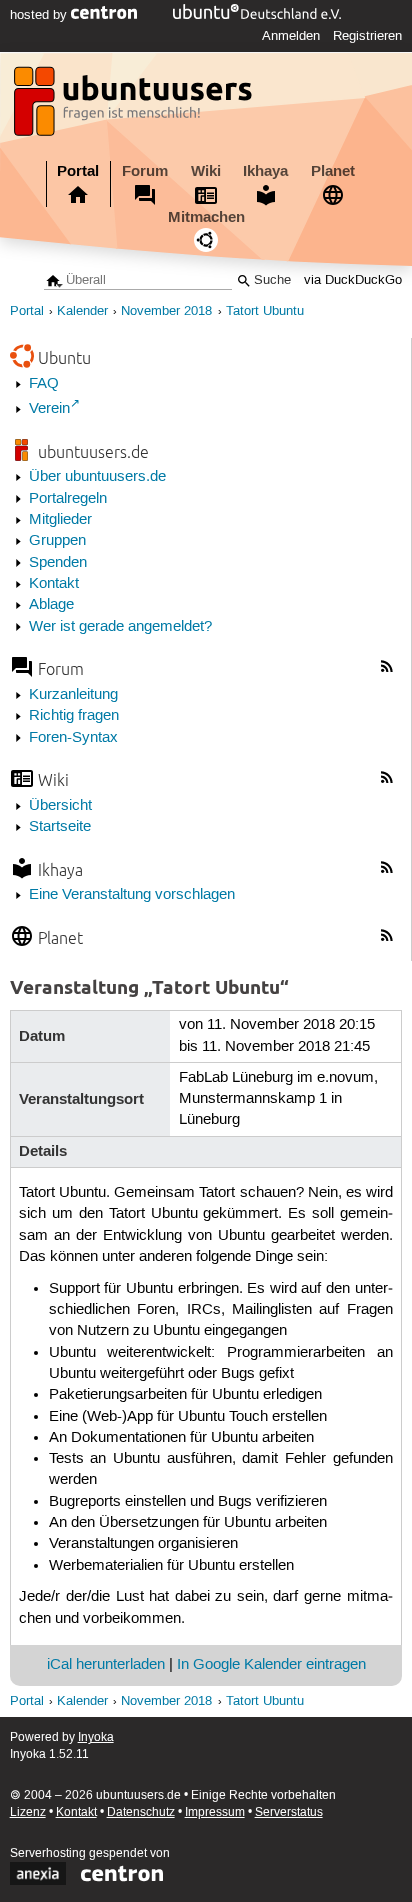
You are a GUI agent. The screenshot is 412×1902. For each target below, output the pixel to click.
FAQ (44, 384)
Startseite (60, 827)
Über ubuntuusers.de (97, 477)
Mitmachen (206, 217)
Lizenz (28, 1812)
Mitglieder (60, 520)
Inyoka (96, 1737)
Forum (145, 171)
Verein (49, 409)
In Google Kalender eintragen (271, 1665)
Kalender (82, 311)
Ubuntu (64, 357)
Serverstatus (289, 1812)
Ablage (51, 605)
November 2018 (166, 311)
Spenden (58, 563)
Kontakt (54, 584)
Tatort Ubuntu (265, 311)
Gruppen (57, 541)
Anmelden (291, 36)
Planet (333, 171)
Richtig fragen (74, 716)
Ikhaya (265, 171)
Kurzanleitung (73, 695)
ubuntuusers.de (93, 451)
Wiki (206, 171)
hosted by (40, 15)
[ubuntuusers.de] (135, 107)
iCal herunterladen (106, 1665)
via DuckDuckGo (353, 280)
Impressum (215, 1812)
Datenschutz (141, 1812)
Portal (78, 171)
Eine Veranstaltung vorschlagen (132, 895)
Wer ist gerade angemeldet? (120, 627)
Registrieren (367, 36)
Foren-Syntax (73, 738)
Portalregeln (68, 499)
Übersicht (60, 806)
